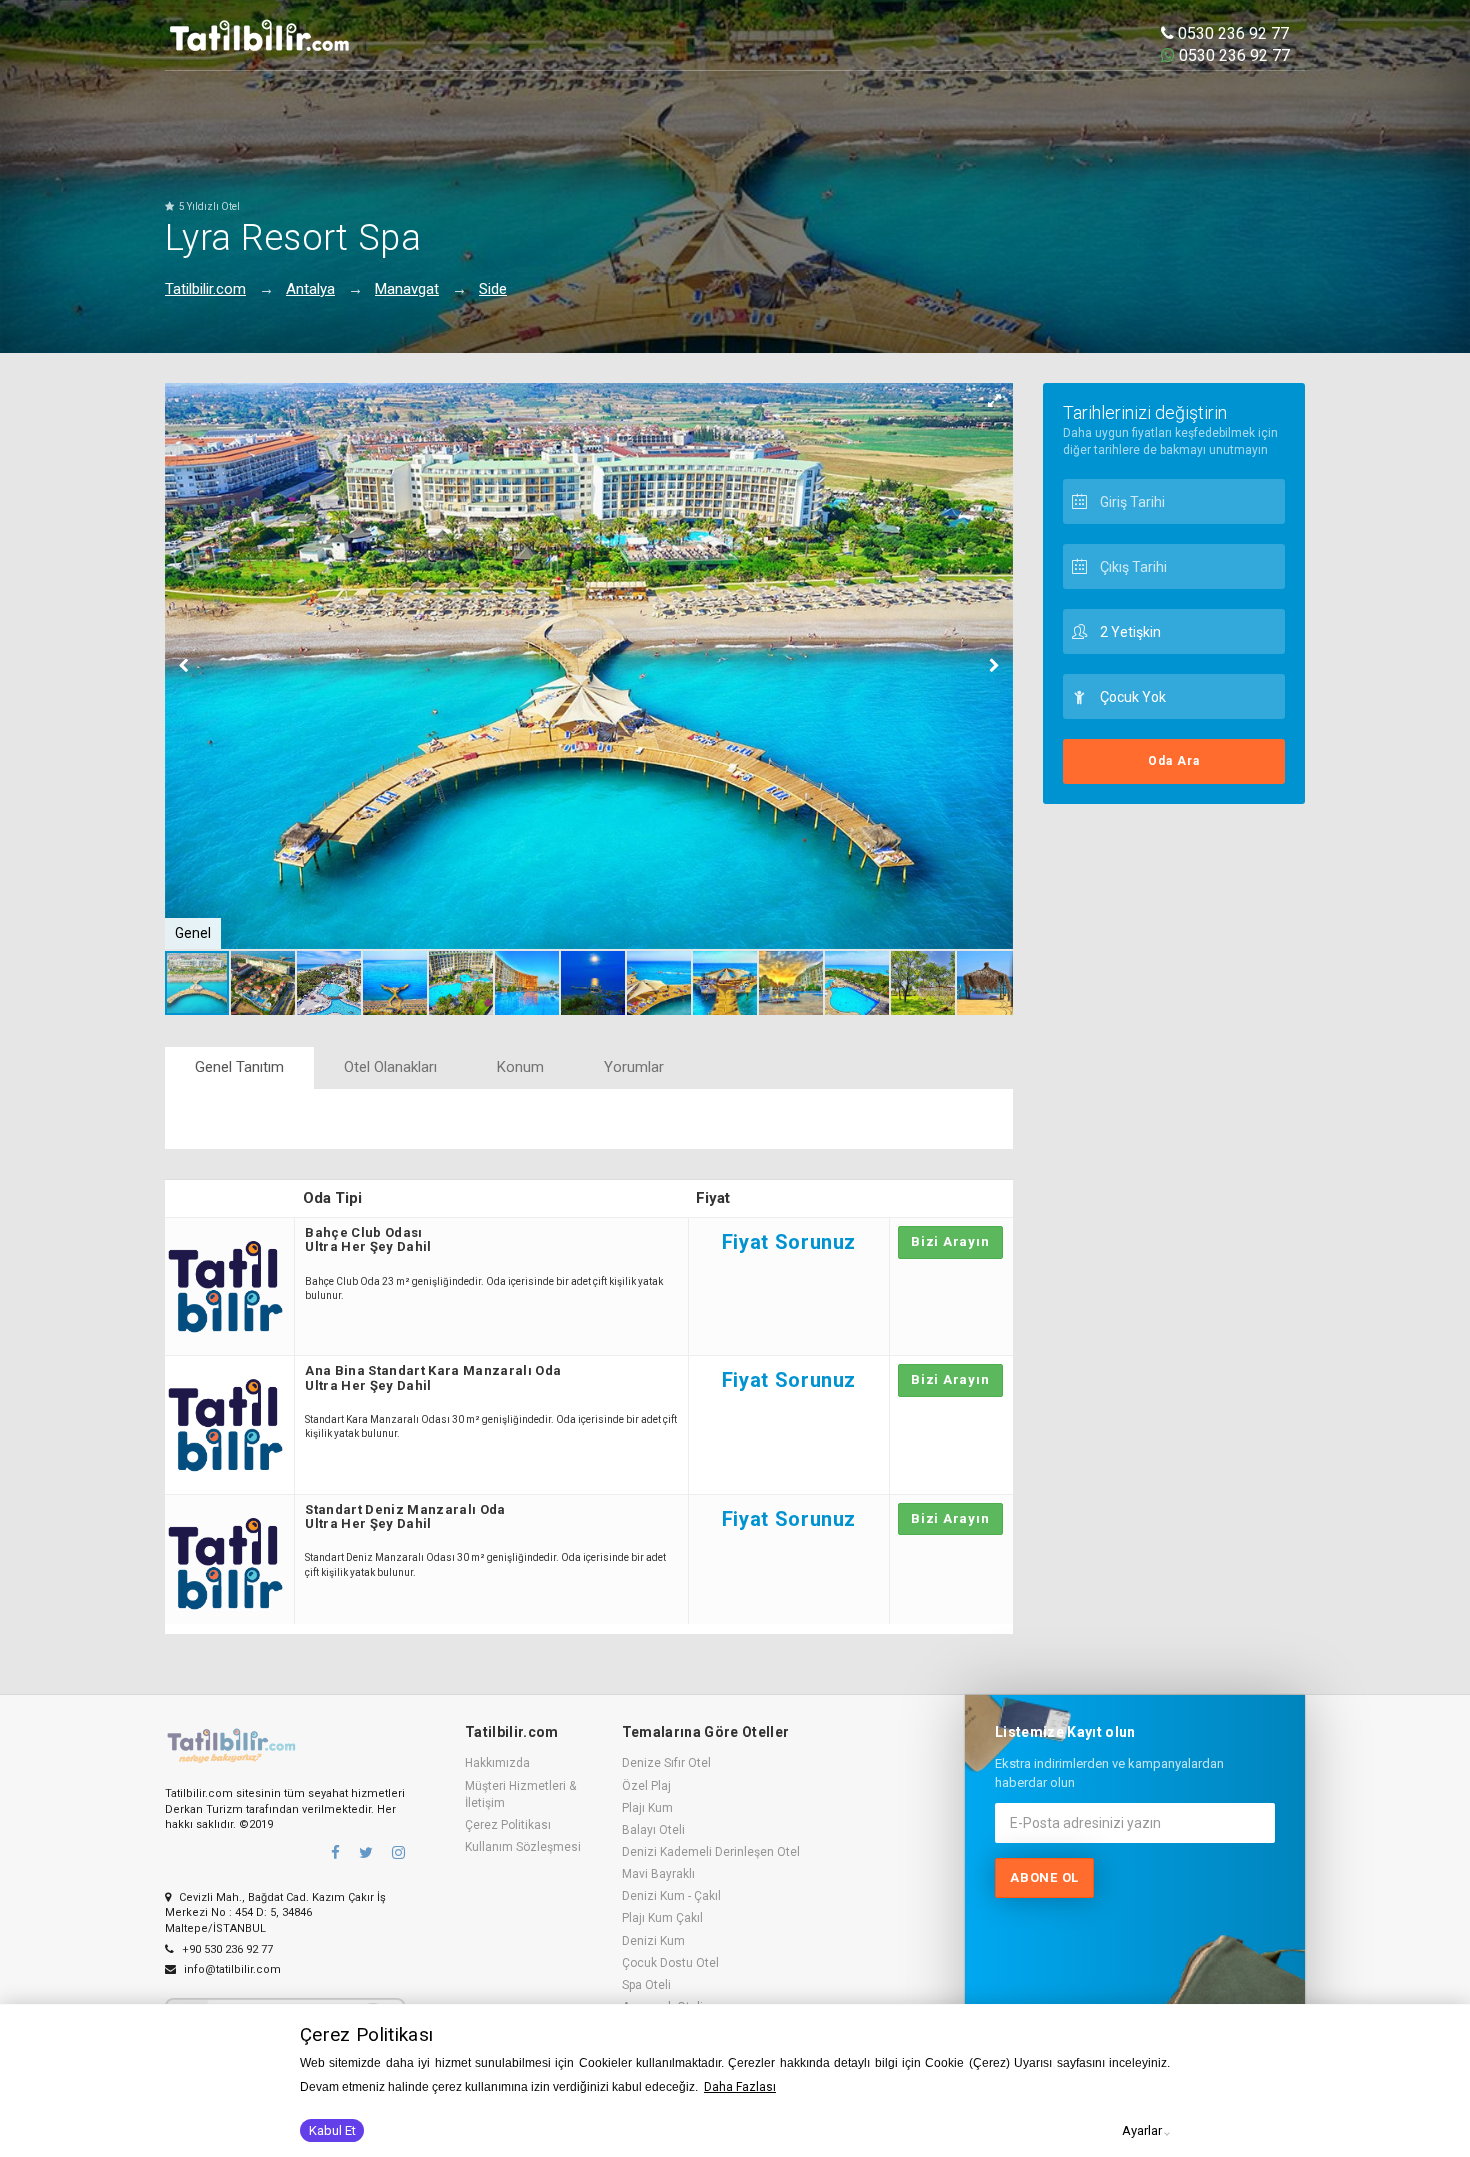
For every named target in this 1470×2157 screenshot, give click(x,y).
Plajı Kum (647, 1808)
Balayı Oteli (653, 1830)
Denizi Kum (653, 1941)
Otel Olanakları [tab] (390, 1067)
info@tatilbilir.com (231, 1969)
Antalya (310, 289)
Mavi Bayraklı (658, 1874)
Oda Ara (1174, 761)
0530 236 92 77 (1231, 33)
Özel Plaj (646, 1786)
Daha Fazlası (740, 2087)
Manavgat (407, 289)
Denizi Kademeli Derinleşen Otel (711, 1852)
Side (493, 289)
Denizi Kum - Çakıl (671, 1896)
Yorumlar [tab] (634, 1067)
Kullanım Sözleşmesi (523, 1847)
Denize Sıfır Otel (666, 1763)
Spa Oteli (646, 1985)
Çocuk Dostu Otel (670, 1963)
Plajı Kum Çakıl (662, 1918)
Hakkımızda (497, 1763)
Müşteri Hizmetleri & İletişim (520, 1794)
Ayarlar (1142, 2130)
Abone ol (1044, 1877)
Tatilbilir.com (205, 289)
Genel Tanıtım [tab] (239, 1067)
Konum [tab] (520, 1067)
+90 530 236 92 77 (226, 1949)
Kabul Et (332, 2130)
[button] (995, 401)
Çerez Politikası (508, 1825)
